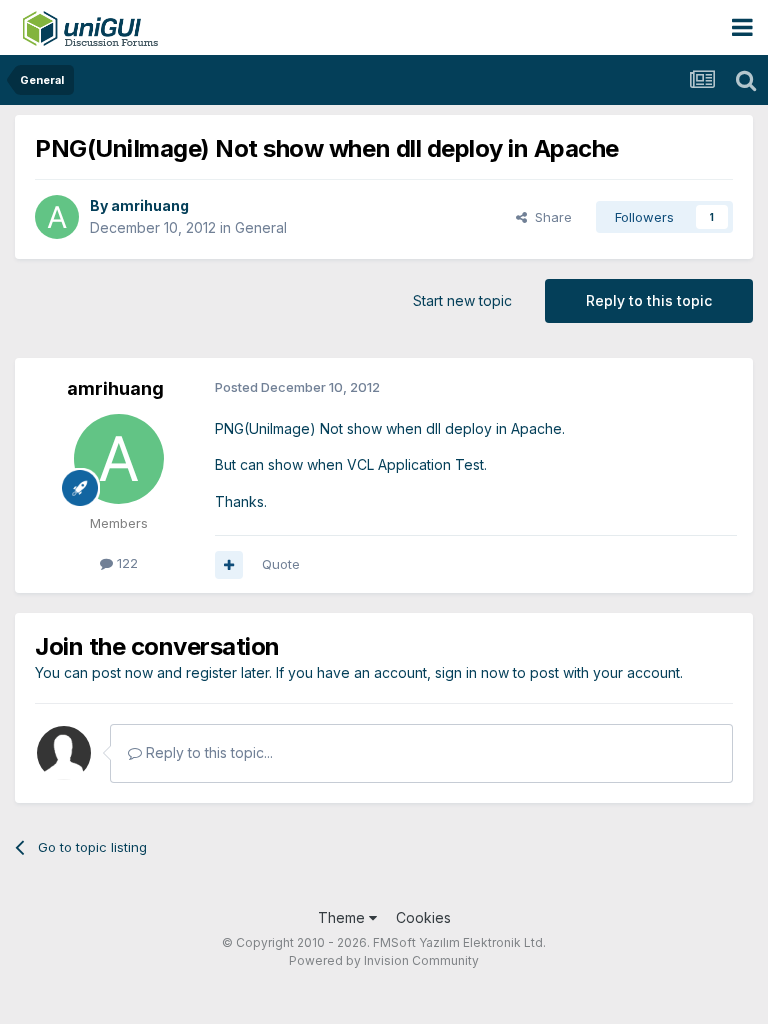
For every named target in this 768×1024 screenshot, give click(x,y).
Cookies (423, 917)
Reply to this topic (649, 300)
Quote (281, 564)
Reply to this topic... (207, 752)
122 (125, 563)
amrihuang (150, 205)
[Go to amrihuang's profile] (57, 217)
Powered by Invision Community (384, 960)
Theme (343, 917)
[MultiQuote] (229, 565)
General (261, 227)
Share (549, 217)
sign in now (472, 672)
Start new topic (462, 300)
